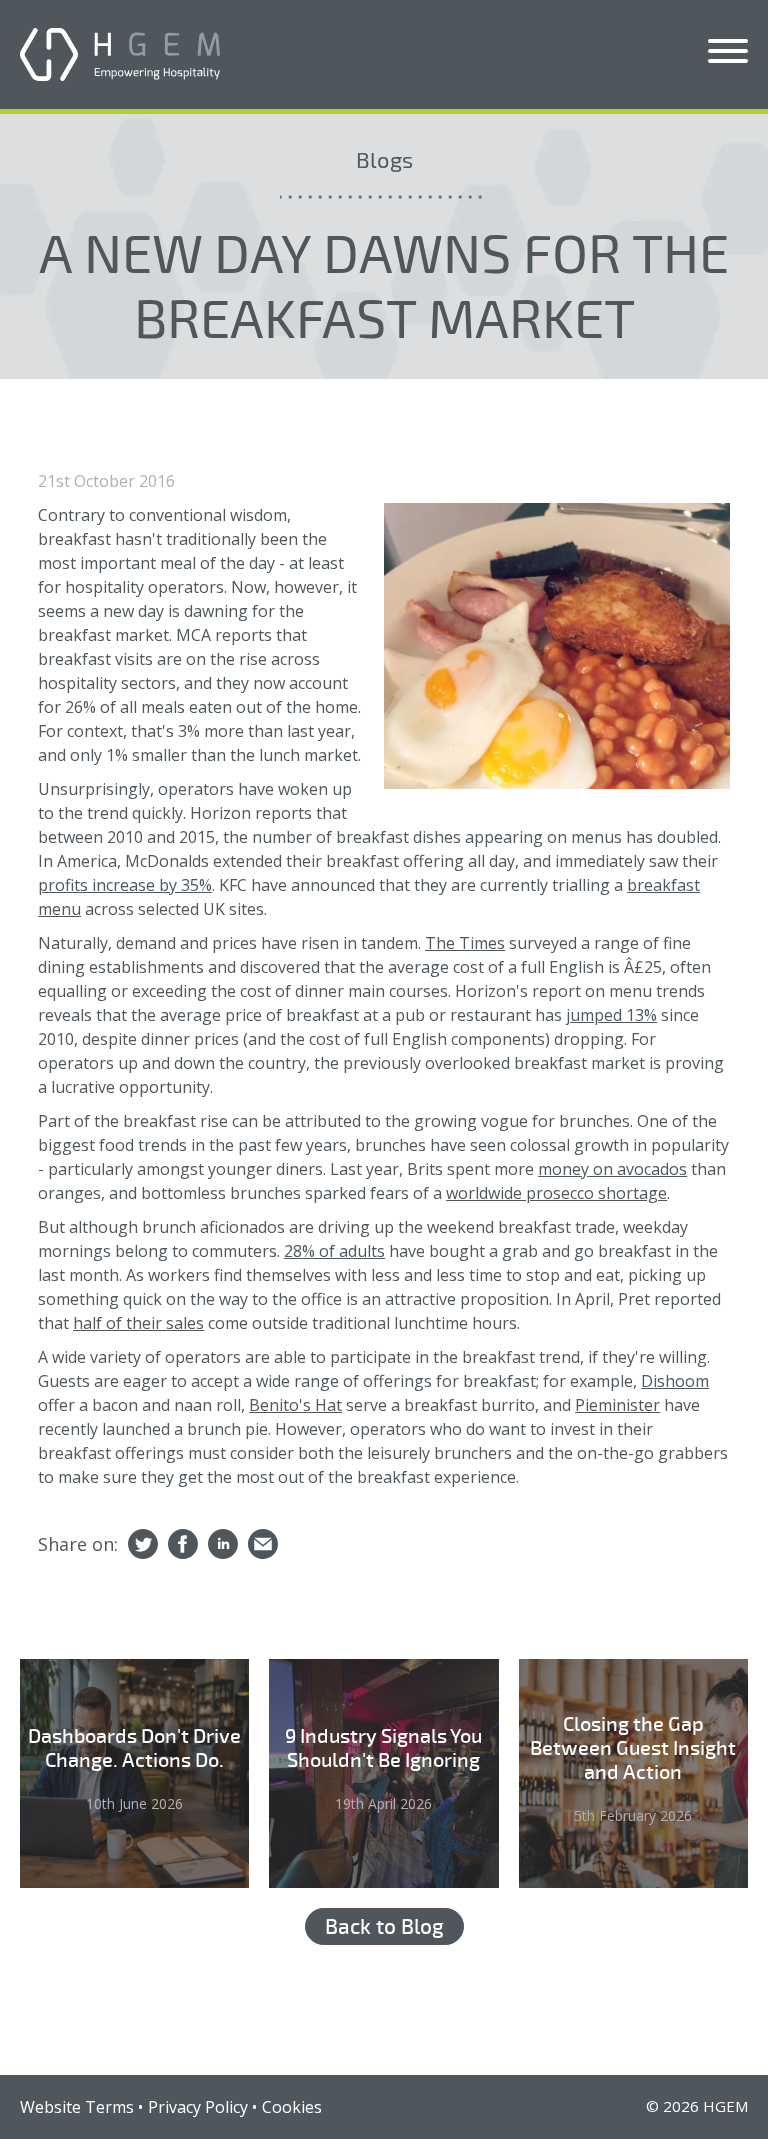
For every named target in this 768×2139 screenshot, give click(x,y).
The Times (465, 943)
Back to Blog (384, 1927)
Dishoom (675, 1381)
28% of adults (334, 1251)
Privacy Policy (198, 2107)
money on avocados (612, 1169)
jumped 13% (611, 1015)
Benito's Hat (295, 1405)
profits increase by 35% (125, 885)
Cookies (292, 2107)
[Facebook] (183, 1545)
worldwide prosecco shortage (556, 1193)
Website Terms (77, 2107)
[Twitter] (143, 1545)
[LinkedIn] (223, 1545)
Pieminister (617, 1405)
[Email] (263, 1545)
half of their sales (138, 1323)
